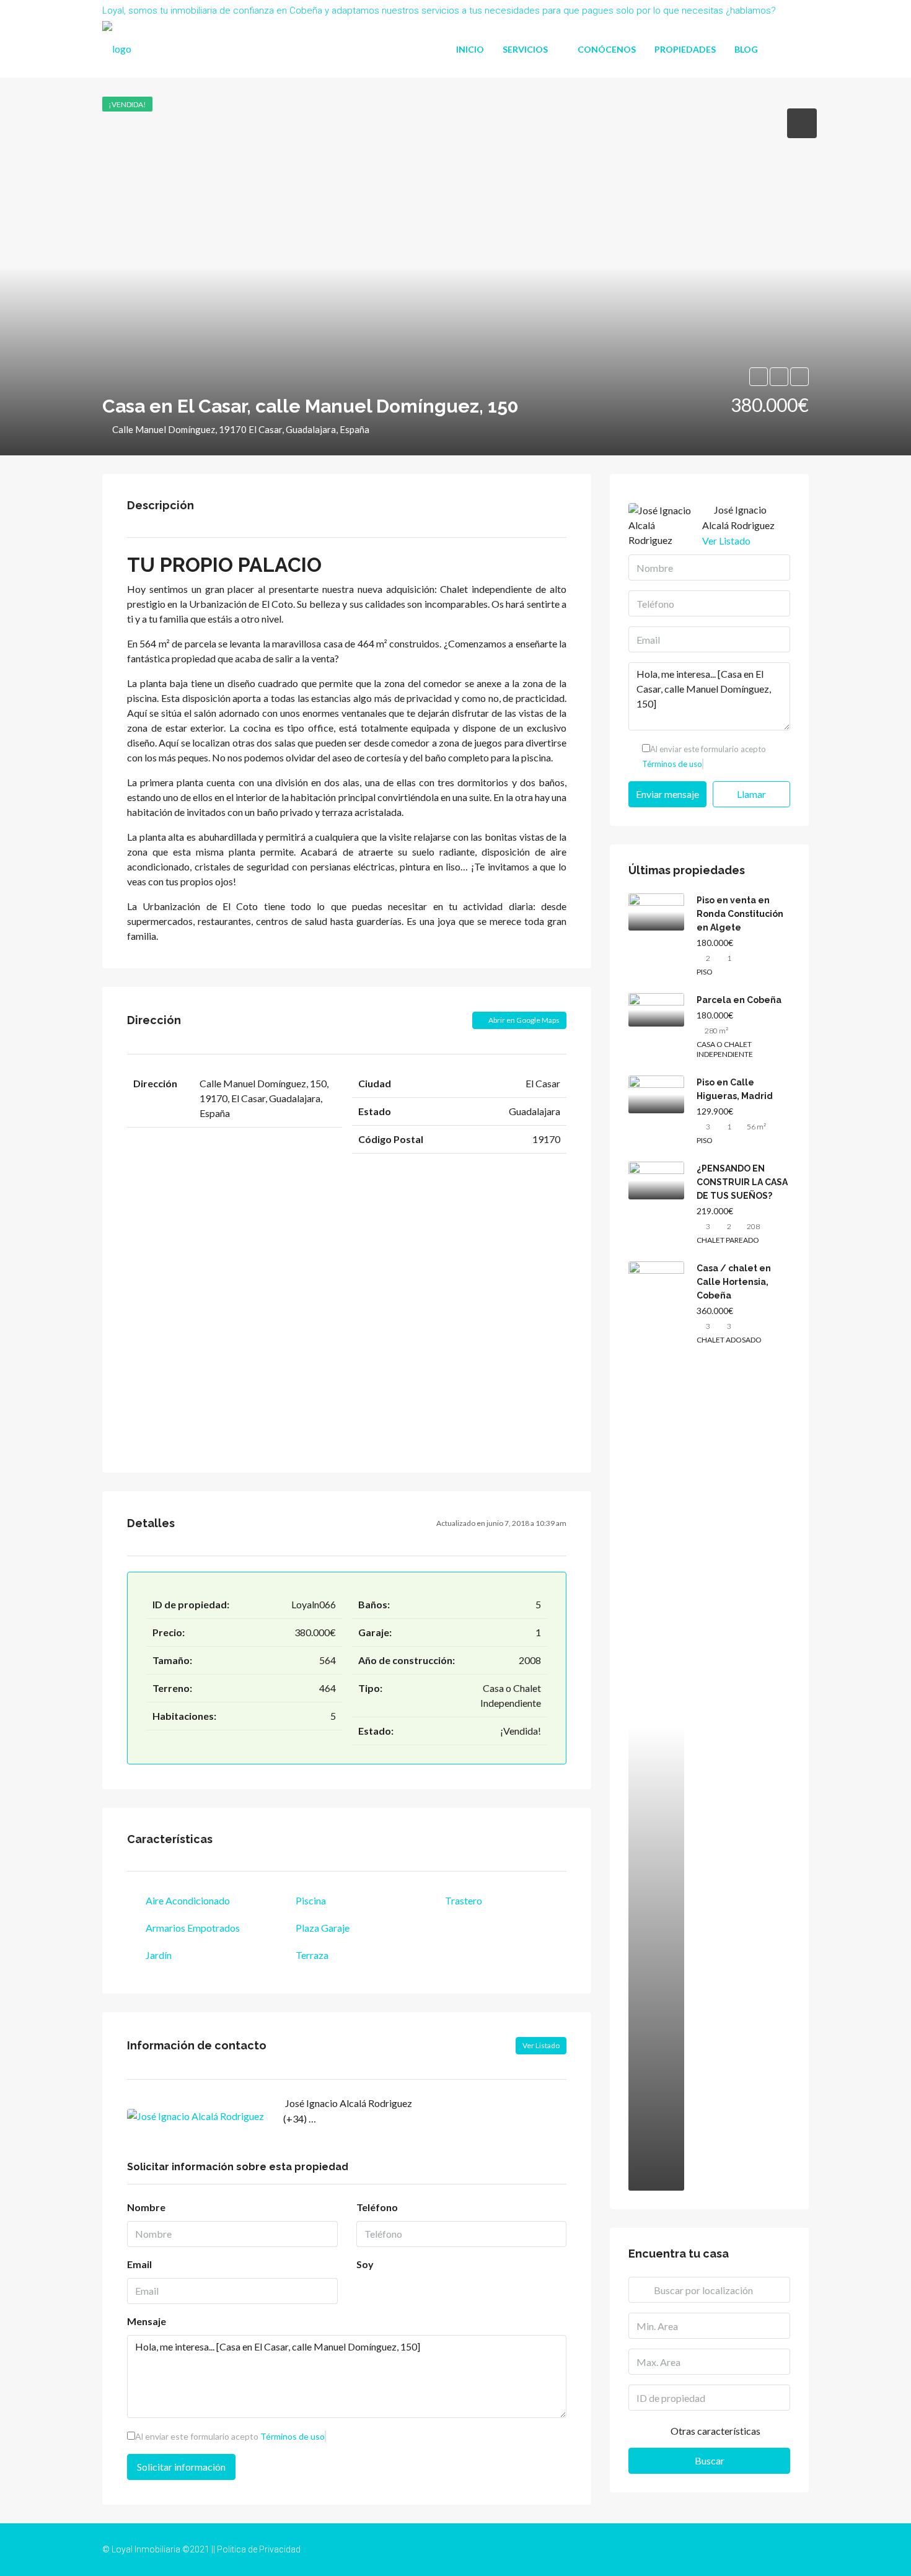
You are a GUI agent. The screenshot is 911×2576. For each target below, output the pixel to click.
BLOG (746, 49)
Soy (365, 2264)
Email (139, 2264)
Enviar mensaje (667, 794)
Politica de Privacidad (259, 2549)
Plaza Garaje (323, 1928)
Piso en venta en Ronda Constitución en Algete (740, 914)
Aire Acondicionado (188, 1900)
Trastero (464, 1900)
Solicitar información (181, 2467)
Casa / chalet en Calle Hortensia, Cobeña (734, 1282)
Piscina (311, 1900)
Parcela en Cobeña (739, 1000)
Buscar (710, 2460)
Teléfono (377, 2207)
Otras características (715, 2431)
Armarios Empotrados (193, 1928)
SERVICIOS (525, 49)
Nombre (146, 2207)
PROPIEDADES (685, 49)
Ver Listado (541, 2045)
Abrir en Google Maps (523, 1020)
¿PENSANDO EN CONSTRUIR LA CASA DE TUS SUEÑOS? (742, 1182)
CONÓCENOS (607, 49)
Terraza (312, 1955)
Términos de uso (293, 2436)
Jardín (159, 1955)
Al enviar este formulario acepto (230, 2436)
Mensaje (147, 2321)
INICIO (470, 49)
